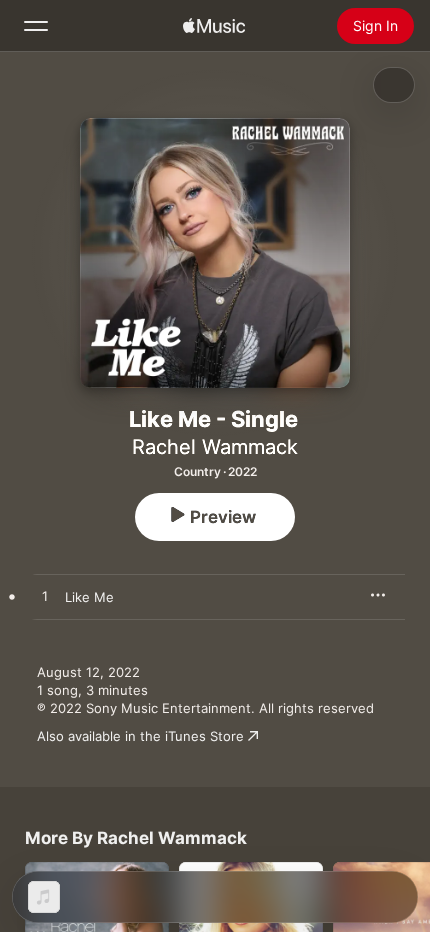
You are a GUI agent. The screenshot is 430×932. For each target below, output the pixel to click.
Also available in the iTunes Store (140, 736)
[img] (214, 26)
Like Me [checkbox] (89, 597)
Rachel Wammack (215, 447)
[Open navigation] (36, 26)
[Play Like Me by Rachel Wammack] (45, 597)
